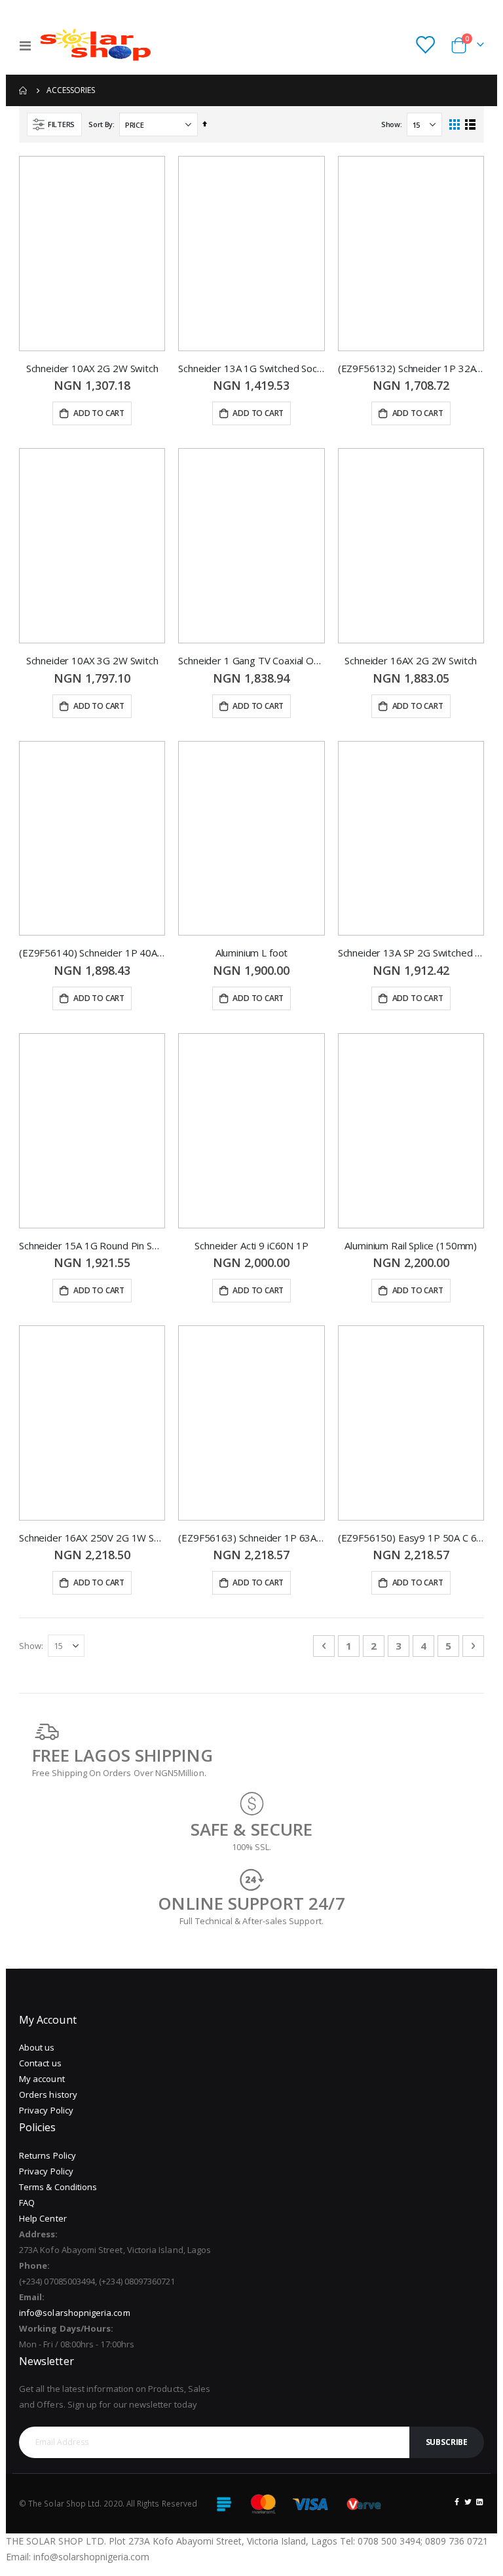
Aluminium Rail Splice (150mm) (411, 1245)
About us (37, 2047)
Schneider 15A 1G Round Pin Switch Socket (92, 1245)
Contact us (40, 2063)
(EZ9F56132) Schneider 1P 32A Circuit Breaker (411, 368)
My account (42, 2079)
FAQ (27, 2203)
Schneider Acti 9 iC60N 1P (251, 1245)
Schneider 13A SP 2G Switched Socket (411, 953)
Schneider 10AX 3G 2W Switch (92, 660)
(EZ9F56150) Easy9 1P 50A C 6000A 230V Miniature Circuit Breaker (411, 1538)
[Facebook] (457, 2501)
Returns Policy (47, 2155)
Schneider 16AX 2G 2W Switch (411, 660)
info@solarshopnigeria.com (75, 2313)
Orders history (48, 2094)
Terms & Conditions (58, 2187)
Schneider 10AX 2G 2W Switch (92, 368)
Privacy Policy (46, 2110)
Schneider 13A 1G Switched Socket (251, 368)
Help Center (43, 2218)
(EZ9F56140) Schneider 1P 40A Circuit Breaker (92, 953)
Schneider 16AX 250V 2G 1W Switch (92, 1538)
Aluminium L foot (252, 953)
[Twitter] (468, 2501)
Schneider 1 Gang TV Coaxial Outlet (251, 660)
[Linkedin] (479, 2501)
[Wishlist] (425, 46)
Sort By (101, 124)
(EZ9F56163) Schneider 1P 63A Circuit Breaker (251, 1538)
